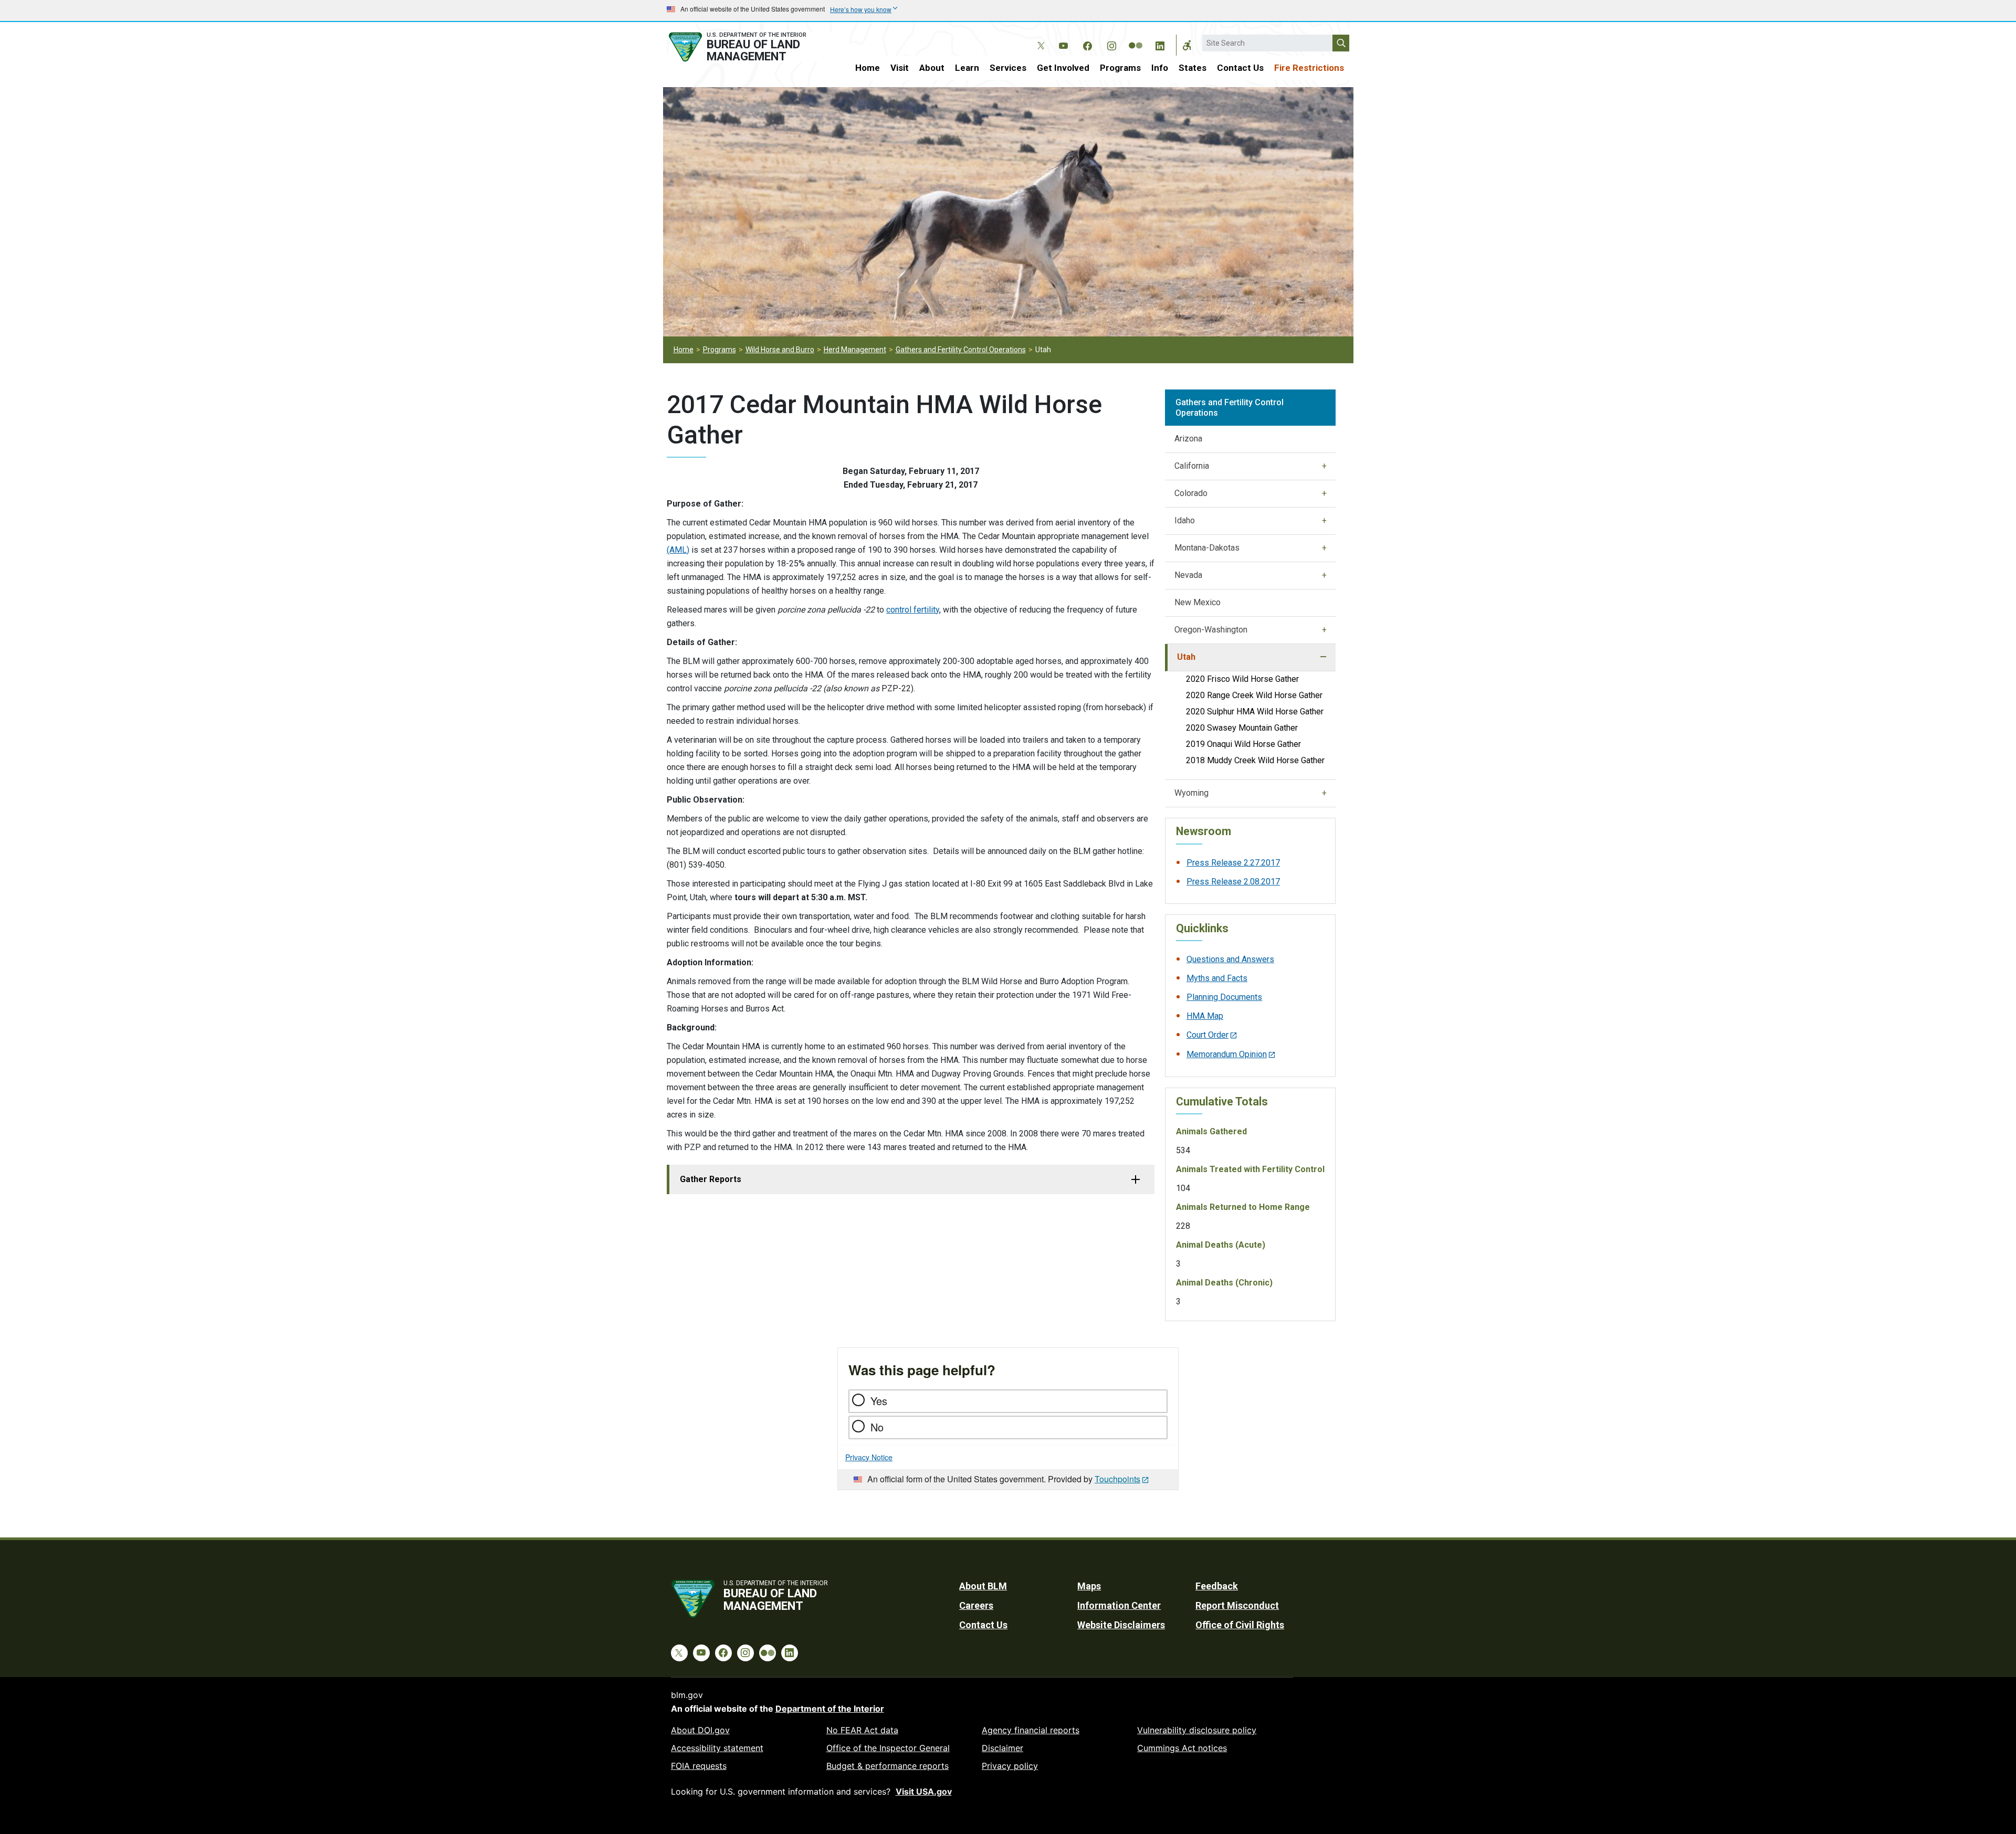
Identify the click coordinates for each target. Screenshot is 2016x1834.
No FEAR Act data (862, 1730)
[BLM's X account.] (1039, 38)
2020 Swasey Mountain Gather (1242, 728)
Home (868, 68)
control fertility (913, 610)
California (1192, 466)
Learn (967, 68)
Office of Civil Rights (1240, 1625)
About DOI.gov (700, 1730)
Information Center (1119, 1605)
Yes (879, 1401)
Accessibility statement (717, 1748)
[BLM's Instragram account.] (1111, 44)
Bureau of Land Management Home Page (749, 47)
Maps (1089, 1586)
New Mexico (1198, 602)
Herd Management (855, 350)
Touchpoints (1117, 1479)
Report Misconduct (1237, 1605)
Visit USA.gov (924, 1791)
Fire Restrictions (1309, 68)
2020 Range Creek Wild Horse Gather (1254, 695)
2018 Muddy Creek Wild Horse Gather (1255, 760)
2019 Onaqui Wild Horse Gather (1243, 744)
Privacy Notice (869, 1457)
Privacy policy (1010, 1766)
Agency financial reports (1031, 1730)
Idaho (1185, 520)
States (1193, 68)
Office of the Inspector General (888, 1748)
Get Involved (1063, 68)
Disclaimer (1002, 1748)
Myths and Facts (1217, 978)
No (877, 1427)
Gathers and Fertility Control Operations (961, 350)
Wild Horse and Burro (780, 350)
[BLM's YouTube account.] (1063, 44)
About (932, 68)
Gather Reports (711, 1179)
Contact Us (1240, 68)
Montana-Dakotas (1207, 548)
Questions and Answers (1230, 959)
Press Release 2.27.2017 (1233, 863)
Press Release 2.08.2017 (1233, 882)
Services (1008, 68)
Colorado (1191, 493)
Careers (976, 1605)
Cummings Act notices (1182, 1748)
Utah (1186, 657)
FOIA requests (699, 1766)
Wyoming (1191, 793)
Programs (1120, 68)
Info (1160, 68)
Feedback (1217, 1586)
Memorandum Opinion (1227, 1054)
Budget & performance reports (888, 1766)
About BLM (983, 1586)
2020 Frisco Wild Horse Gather (1242, 679)
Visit (900, 68)
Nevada (1188, 575)
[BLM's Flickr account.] (1136, 38)
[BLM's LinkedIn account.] (1160, 44)
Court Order (1207, 1035)
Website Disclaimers (1121, 1625)
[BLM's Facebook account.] (1087, 44)
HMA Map (1205, 1016)
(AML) (678, 550)
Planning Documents (1224, 997)
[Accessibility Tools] (1187, 45)
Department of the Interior (830, 1709)
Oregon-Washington (1211, 630)
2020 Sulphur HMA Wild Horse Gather (1255, 712)
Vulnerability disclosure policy (1197, 1730)
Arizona (1188, 439)
